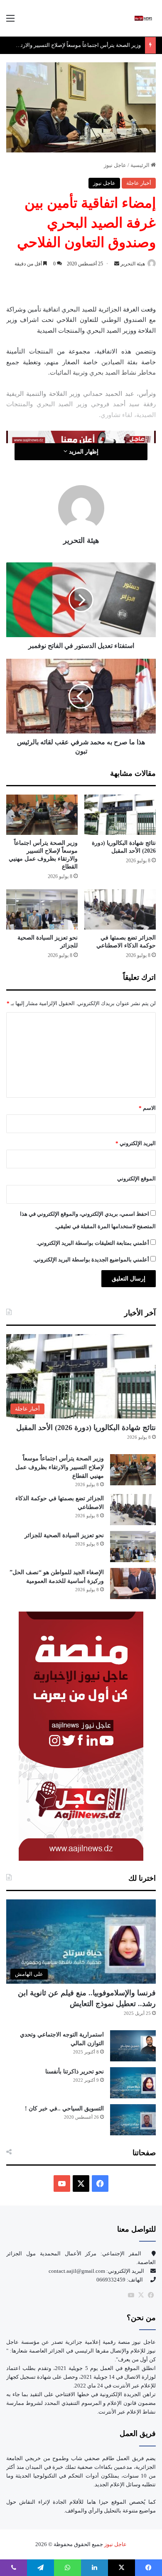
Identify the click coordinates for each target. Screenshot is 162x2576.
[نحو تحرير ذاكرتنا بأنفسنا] (133, 2083)
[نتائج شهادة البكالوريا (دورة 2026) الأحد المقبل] (120, 815)
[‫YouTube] (62, 2183)
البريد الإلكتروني (136, 1143)
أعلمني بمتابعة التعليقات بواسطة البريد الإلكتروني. (93, 1243)
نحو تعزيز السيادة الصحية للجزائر (64, 1535)
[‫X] (81, 2183)
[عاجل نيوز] (143, 18)
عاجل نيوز (115, 165)
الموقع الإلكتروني (136, 1179)
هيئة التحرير (133, 264)
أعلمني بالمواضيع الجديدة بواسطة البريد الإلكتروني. (91, 1260)
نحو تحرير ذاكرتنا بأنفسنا (75, 2072)
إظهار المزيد (83, 452)
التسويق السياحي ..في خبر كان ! (64, 2109)
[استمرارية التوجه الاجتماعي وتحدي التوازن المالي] (133, 2046)
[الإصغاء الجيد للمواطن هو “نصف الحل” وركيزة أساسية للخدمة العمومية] (133, 1584)
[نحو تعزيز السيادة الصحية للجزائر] (42, 909)
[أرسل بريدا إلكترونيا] (117, 264)
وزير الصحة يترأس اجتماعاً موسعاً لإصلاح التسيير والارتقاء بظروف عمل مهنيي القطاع (60, 1467)
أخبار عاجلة (139, 183)
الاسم (147, 1108)
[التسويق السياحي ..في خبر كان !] (133, 2120)
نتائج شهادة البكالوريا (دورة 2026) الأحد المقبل (86, 1428)
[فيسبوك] (151, 2295)
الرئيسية (141, 165)
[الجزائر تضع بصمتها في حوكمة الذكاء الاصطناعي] (120, 909)
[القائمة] (10, 21)
